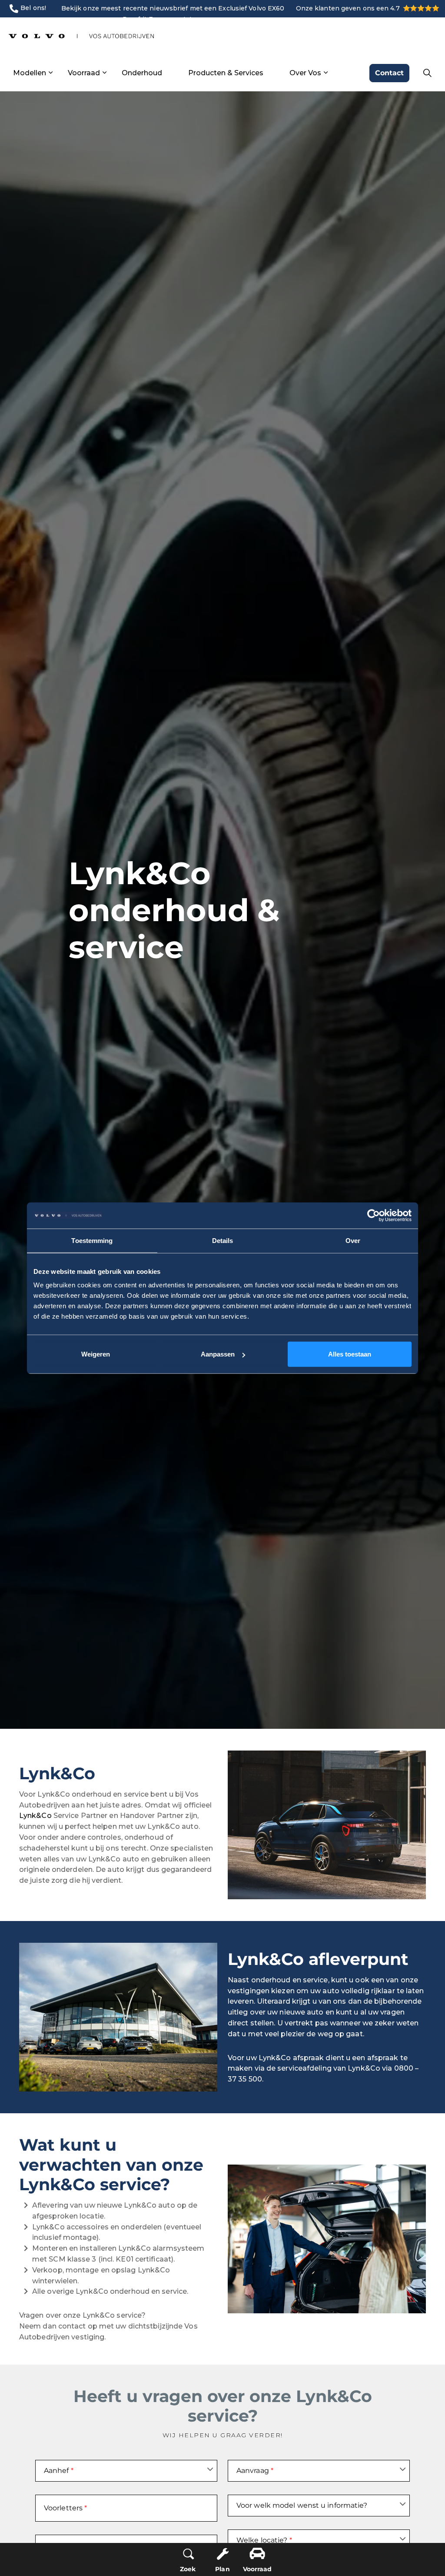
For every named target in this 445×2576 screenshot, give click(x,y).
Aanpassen (218, 1354)
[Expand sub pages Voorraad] (104, 73)
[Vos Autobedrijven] (81, 36)
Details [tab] (223, 1240)
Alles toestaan (350, 1354)
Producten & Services (226, 73)
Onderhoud (142, 73)
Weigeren (96, 1354)
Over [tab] (353, 1240)
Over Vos (305, 73)
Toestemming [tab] (92, 1240)
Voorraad (84, 73)
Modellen (30, 73)
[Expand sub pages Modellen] (50, 73)
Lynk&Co (35, 1816)
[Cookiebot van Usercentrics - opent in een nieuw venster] (374, 1215)
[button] (327, 1825)
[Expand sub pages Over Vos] (325, 73)
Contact (389, 73)
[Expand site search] (427, 73)
